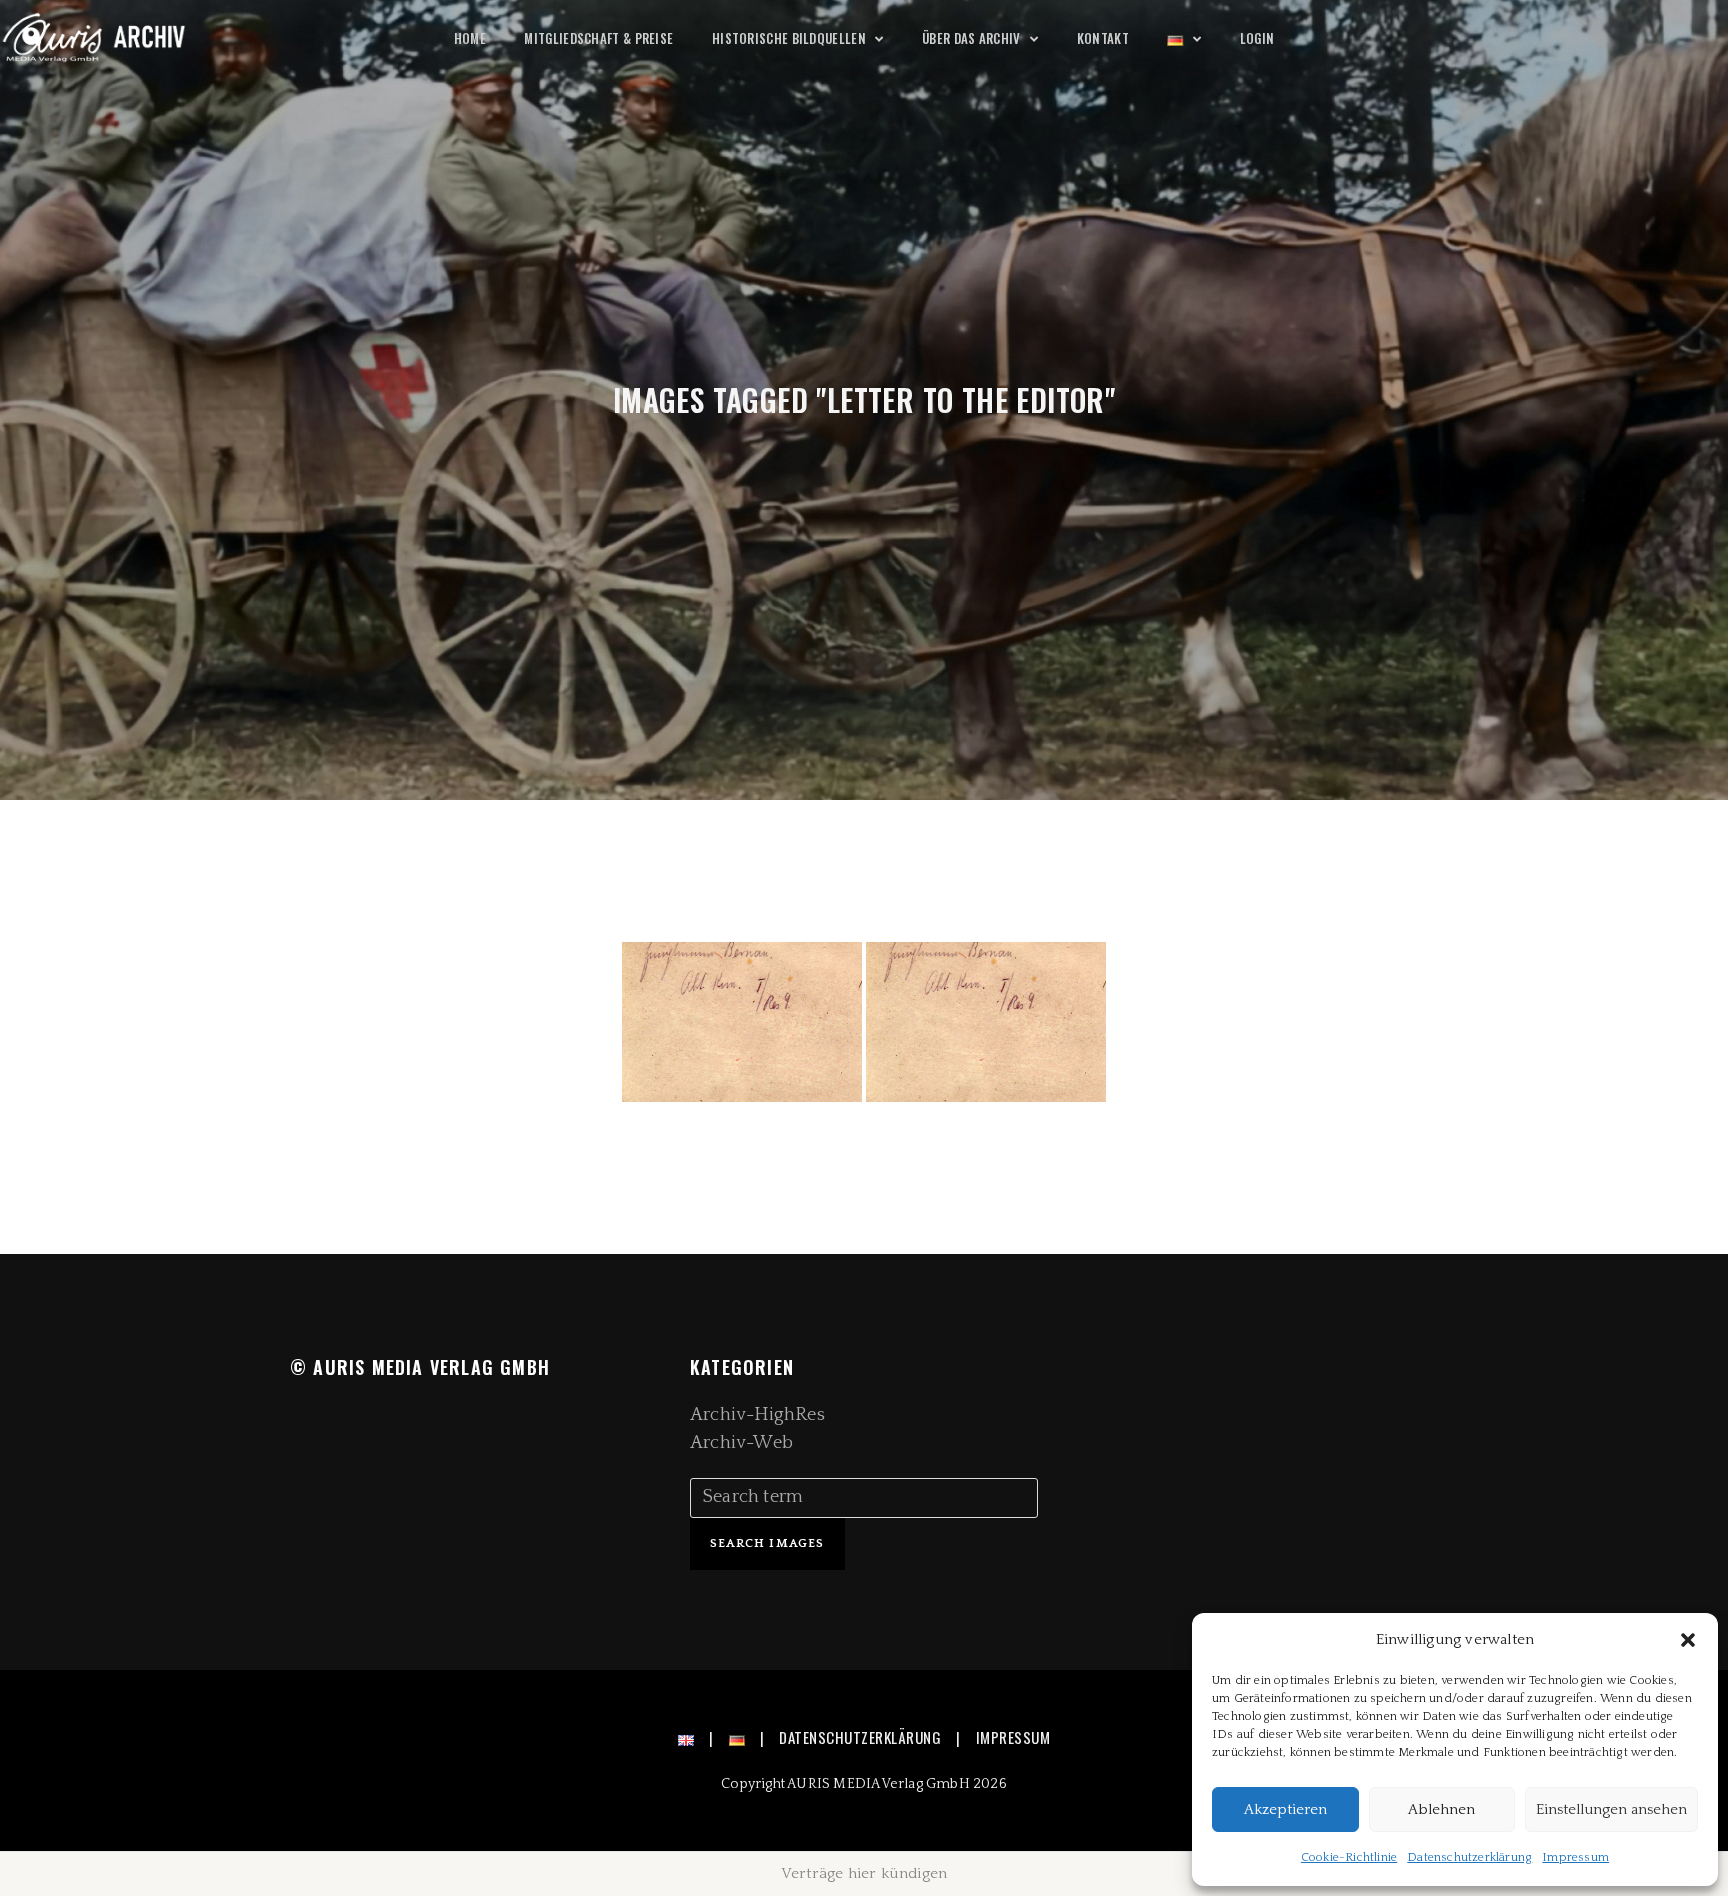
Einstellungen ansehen (1611, 1809)
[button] (1688, 1640)
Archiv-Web (741, 1443)
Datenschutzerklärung (1469, 1857)
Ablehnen (1441, 1809)
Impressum (1575, 1857)
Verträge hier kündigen (864, 1873)
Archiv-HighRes (757, 1415)
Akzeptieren (1285, 1809)
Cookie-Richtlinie (1349, 1857)
